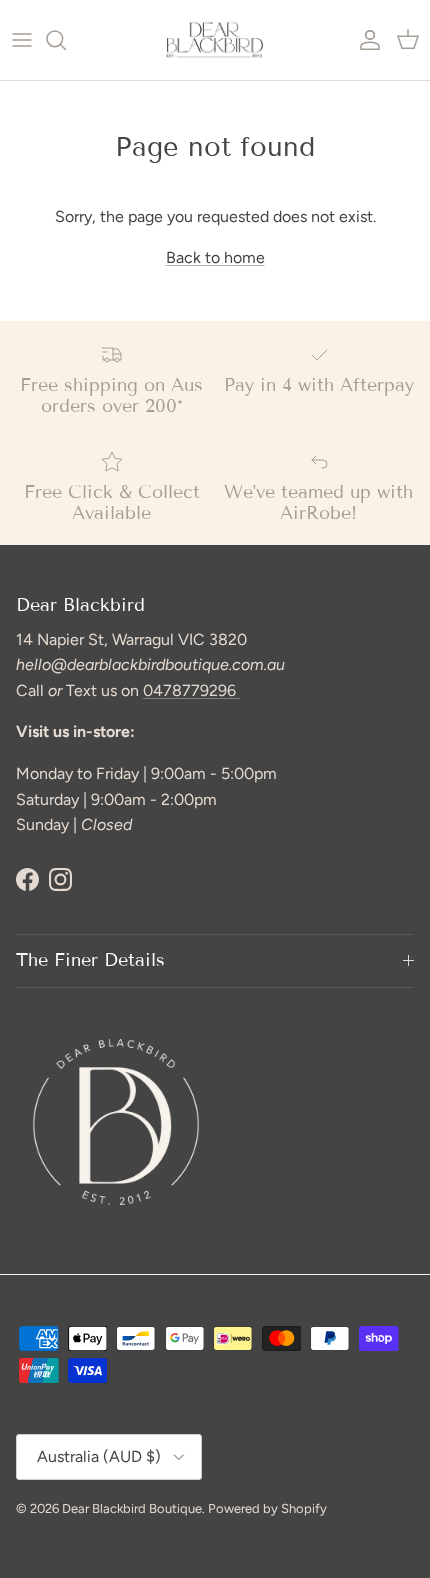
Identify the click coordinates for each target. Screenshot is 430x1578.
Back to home (215, 257)
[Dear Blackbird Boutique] (215, 40)
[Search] (66, 40)
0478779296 (191, 690)
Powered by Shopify (267, 1508)
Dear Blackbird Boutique (132, 1508)
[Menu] (22, 40)
